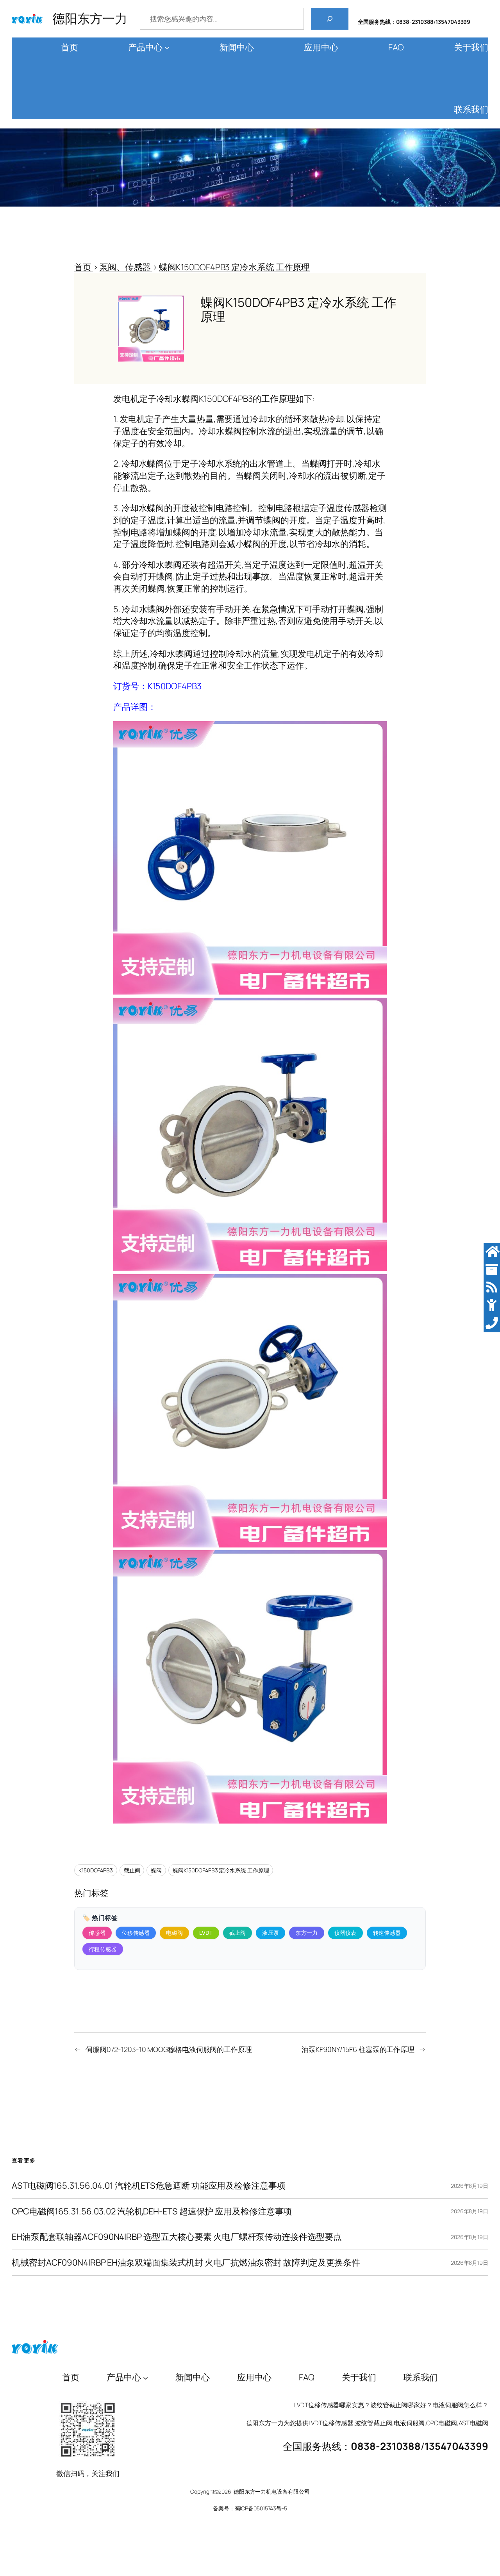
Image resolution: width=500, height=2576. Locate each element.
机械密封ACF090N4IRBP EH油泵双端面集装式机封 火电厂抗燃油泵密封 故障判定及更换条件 (186, 2263)
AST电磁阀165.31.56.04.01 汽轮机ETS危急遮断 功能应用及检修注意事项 (149, 2186)
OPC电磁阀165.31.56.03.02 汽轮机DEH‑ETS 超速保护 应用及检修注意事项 (152, 2211)
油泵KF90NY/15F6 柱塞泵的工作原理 (358, 2049)
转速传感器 (387, 1933)
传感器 (97, 1933)
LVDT (206, 1933)
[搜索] (330, 19)
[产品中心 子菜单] (167, 47)
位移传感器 (136, 1933)
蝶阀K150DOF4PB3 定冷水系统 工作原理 (221, 1870)
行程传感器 (103, 1949)
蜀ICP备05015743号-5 (261, 2508)
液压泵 (271, 1933)
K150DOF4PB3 (96, 1870)
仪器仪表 (346, 1933)
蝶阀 (156, 1870)
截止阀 (132, 1870)
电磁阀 (174, 1933)
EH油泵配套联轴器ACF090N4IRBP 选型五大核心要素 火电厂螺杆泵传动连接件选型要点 (177, 2237)
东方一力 (306, 1933)
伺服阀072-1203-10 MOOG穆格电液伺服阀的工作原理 (169, 2049)
